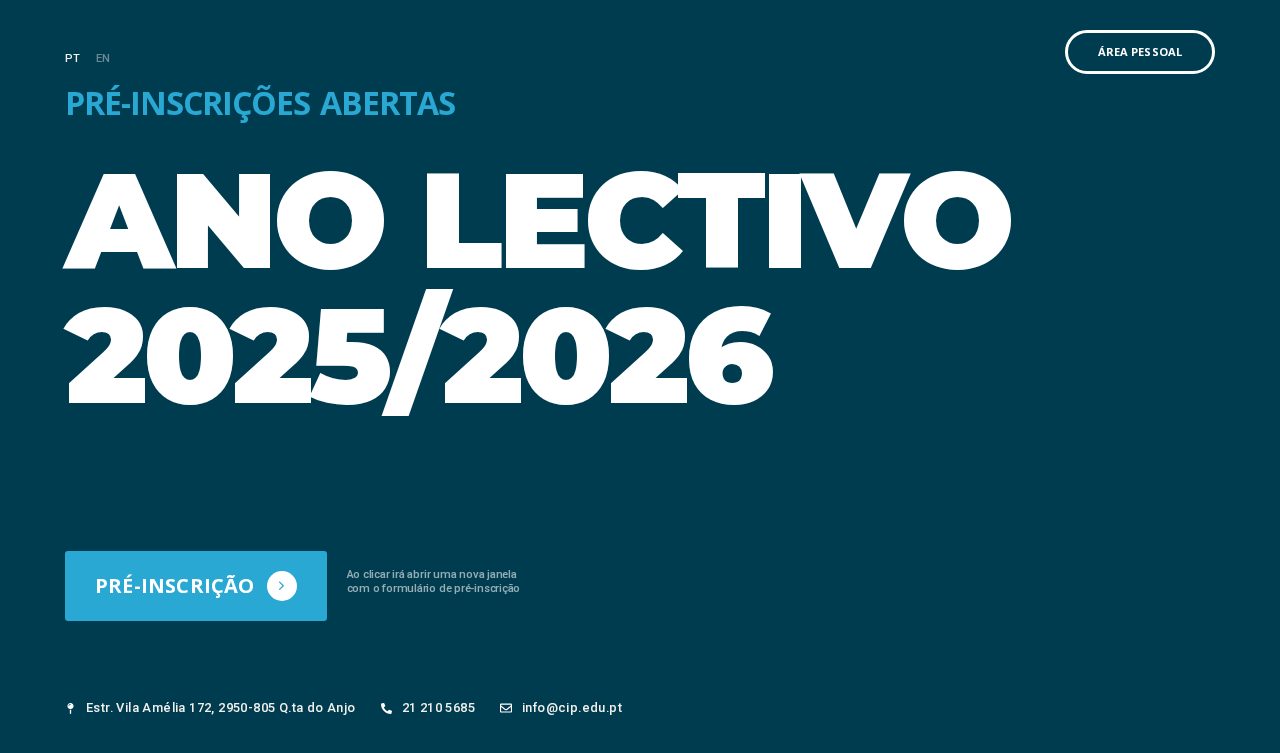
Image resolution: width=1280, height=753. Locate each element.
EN (103, 58)
